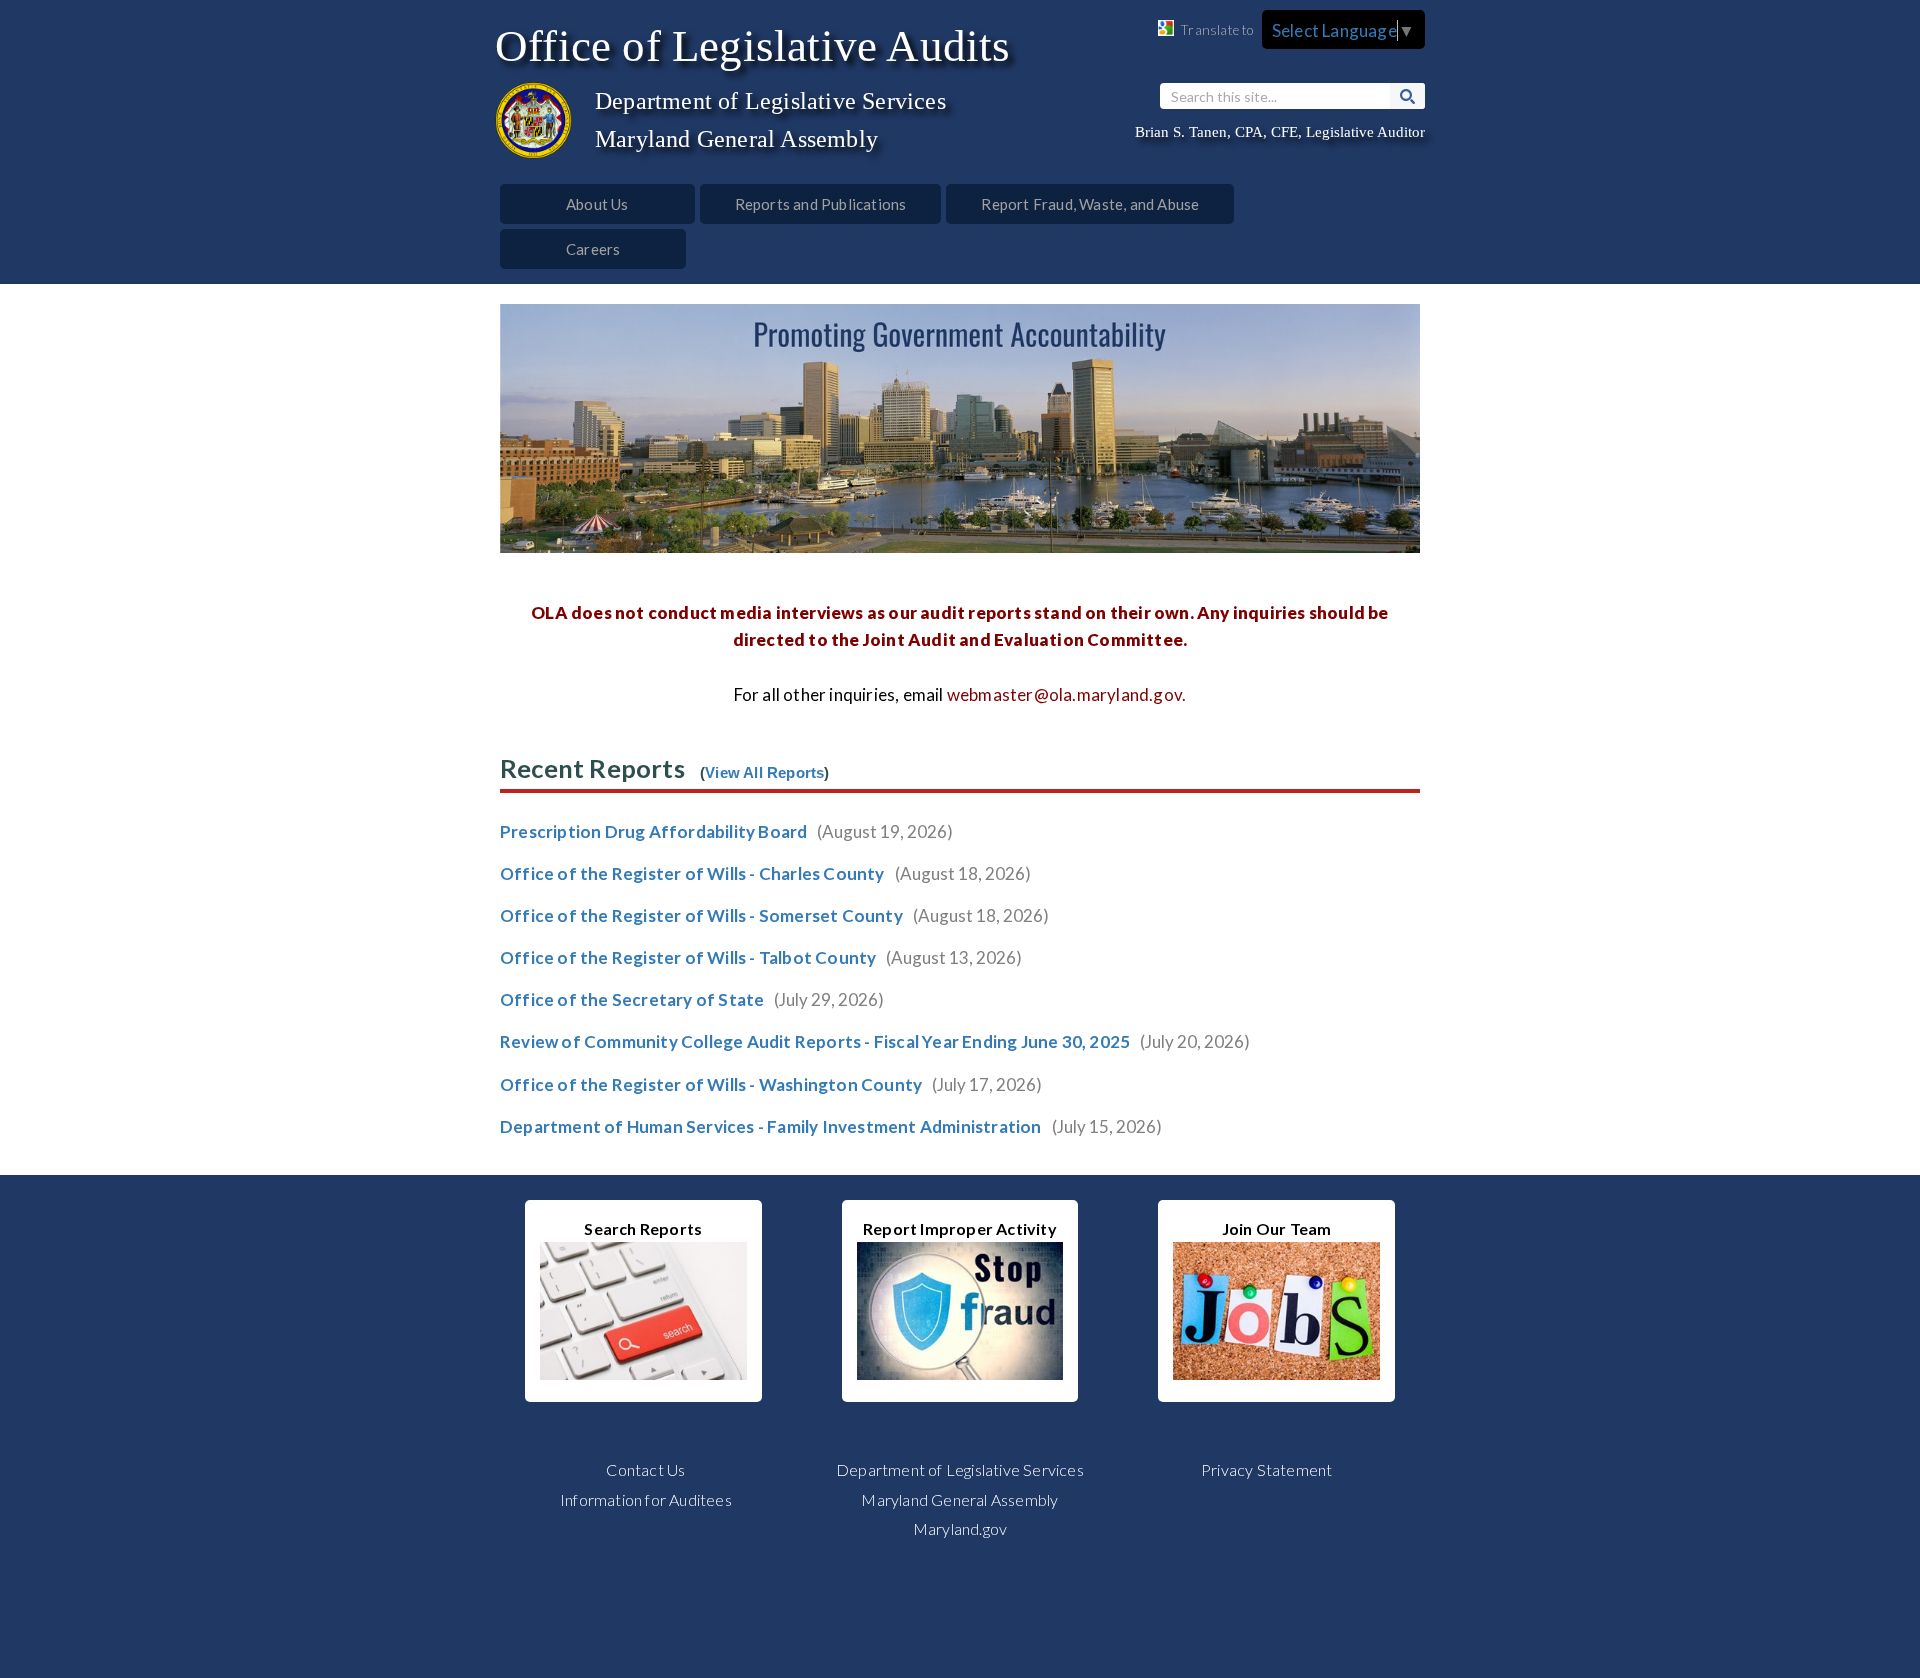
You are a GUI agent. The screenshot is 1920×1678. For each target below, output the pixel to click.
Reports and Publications (821, 204)
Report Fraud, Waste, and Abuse (1090, 204)
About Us (597, 204)
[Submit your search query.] (1407, 96)
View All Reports (764, 773)
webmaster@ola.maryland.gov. (1066, 694)
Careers (593, 249)
